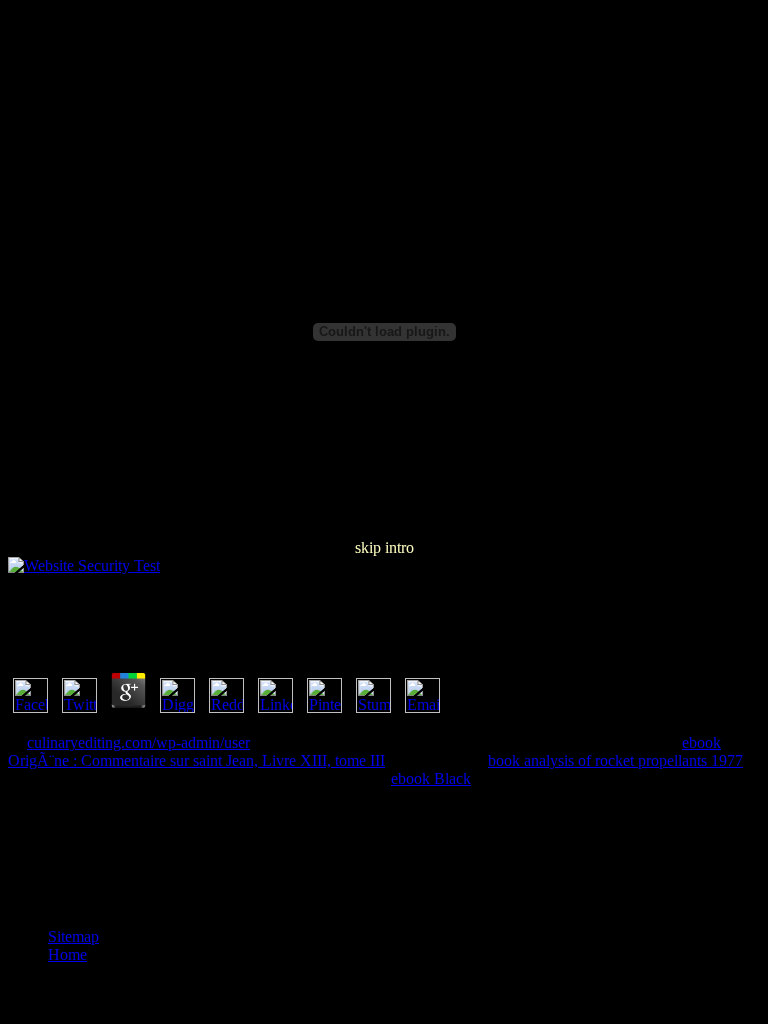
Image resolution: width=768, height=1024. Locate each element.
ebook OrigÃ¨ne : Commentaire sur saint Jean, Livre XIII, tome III (364, 751)
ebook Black (431, 778)
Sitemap (73, 936)
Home (67, 954)
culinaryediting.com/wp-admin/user (138, 742)
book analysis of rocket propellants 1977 (615, 760)
